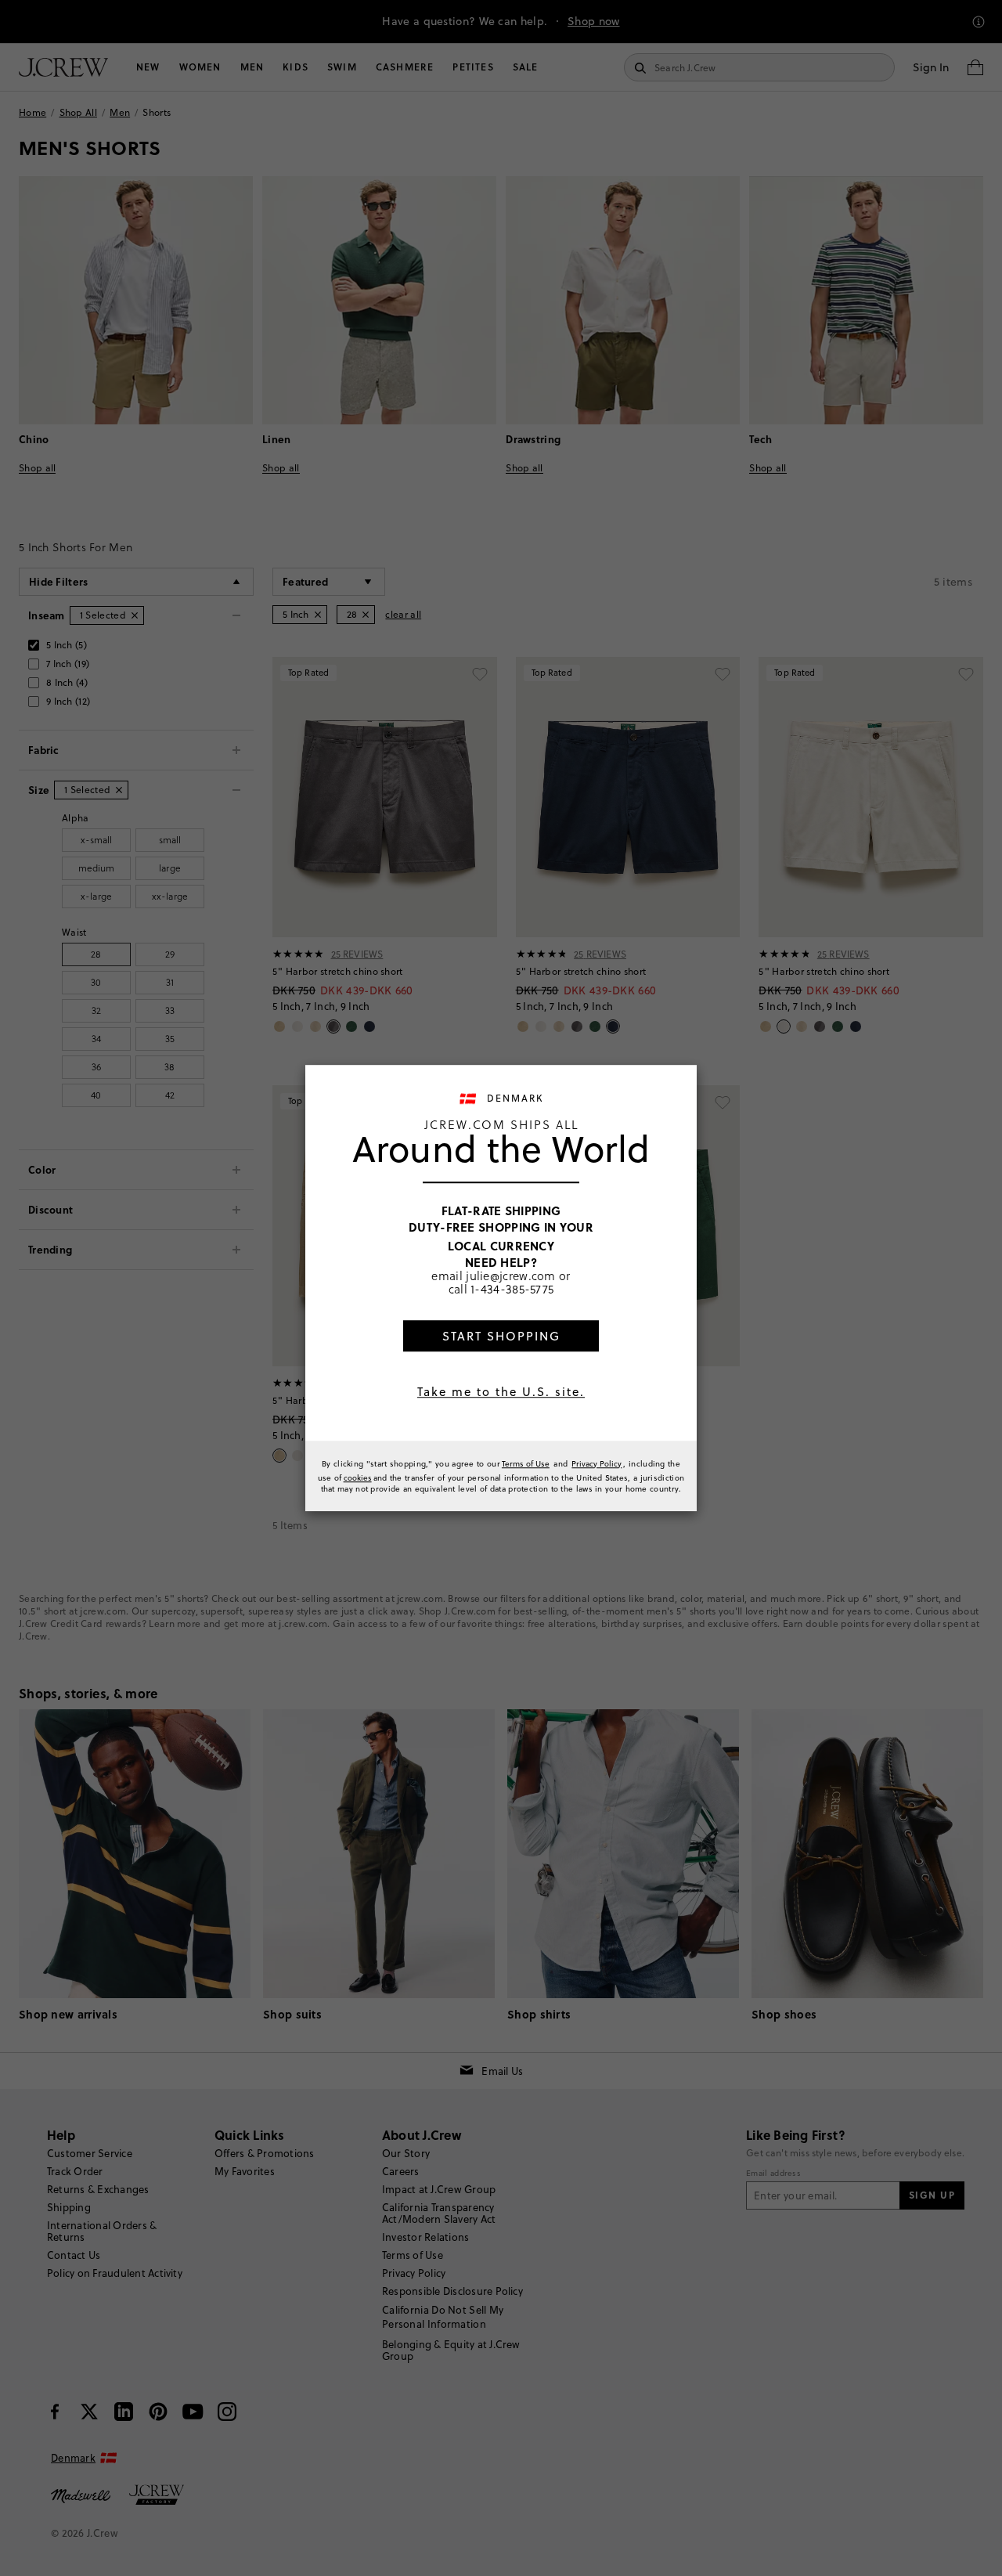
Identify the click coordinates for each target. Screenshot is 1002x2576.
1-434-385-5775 (512, 1289)
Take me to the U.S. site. (501, 1392)
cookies (358, 1477)
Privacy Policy (597, 1463)
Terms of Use (526, 1463)
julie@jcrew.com (511, 1275)
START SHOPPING (501, 1336)
